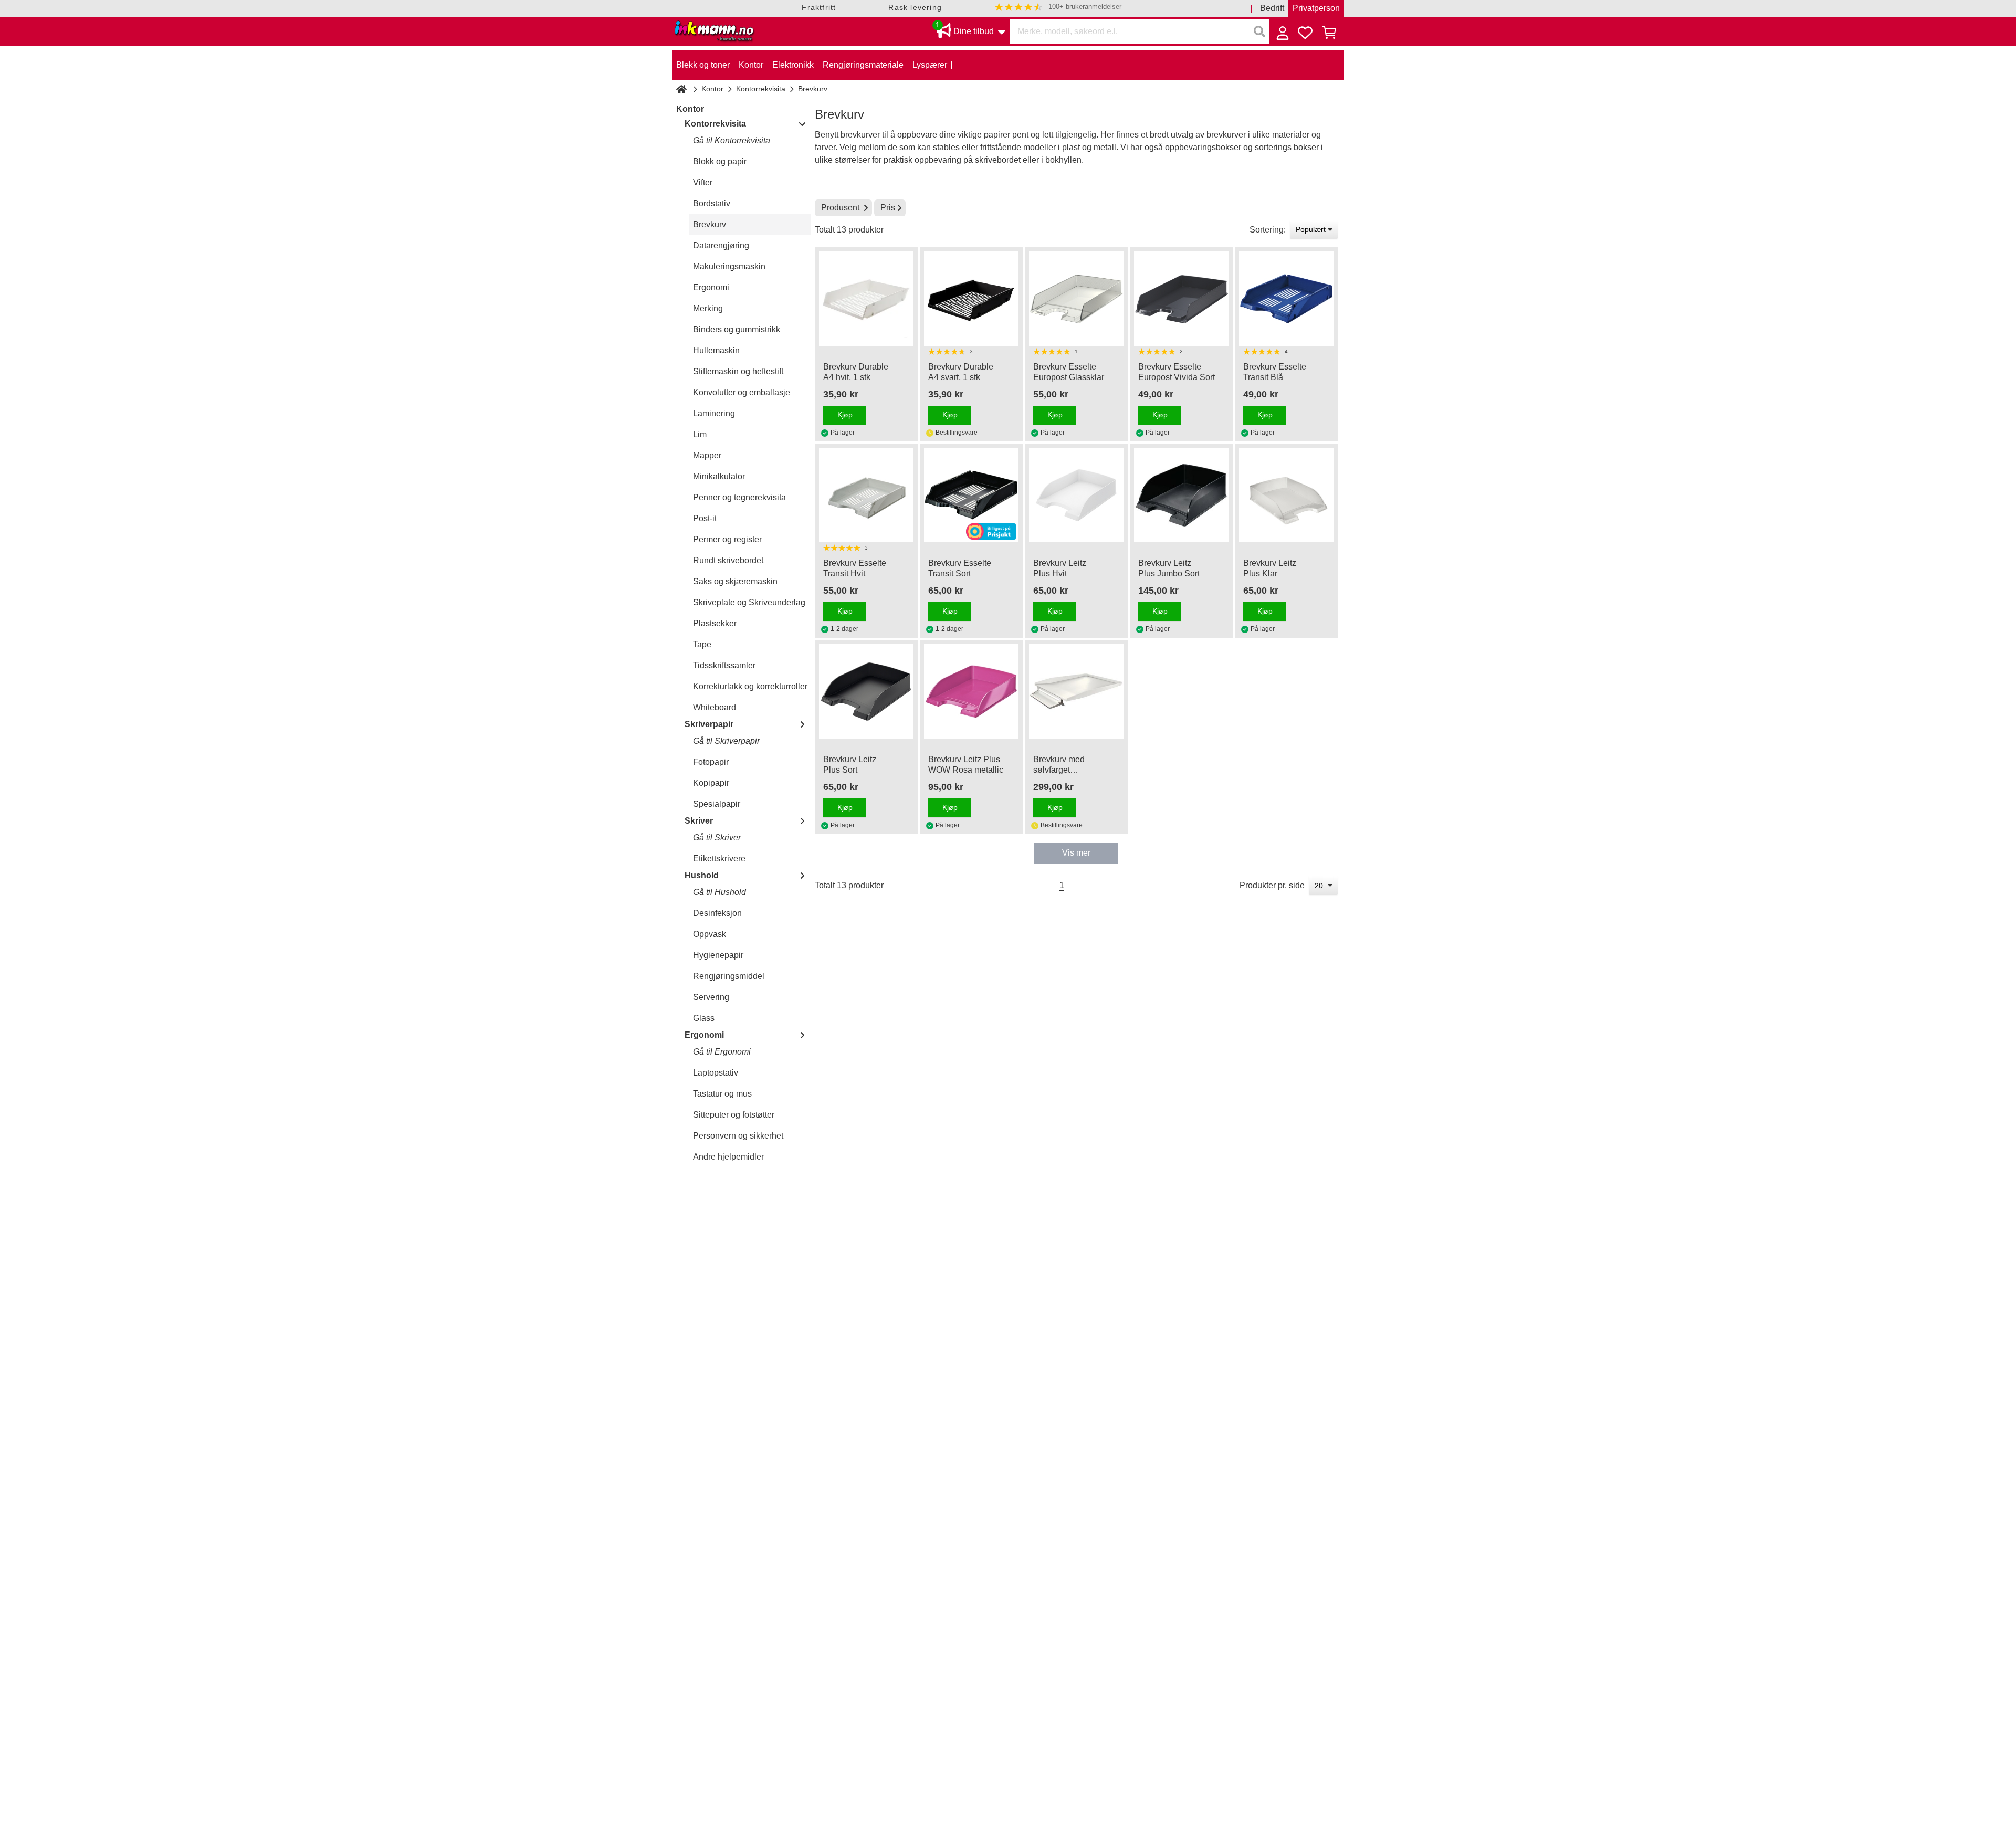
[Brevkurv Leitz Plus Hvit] (1076, 495)
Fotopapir (711, 762)
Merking (708, 308)
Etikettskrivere (719, 859)
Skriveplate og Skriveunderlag (749, 602)
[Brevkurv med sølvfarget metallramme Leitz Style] (1076, 691)
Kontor (712, 89)
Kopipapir (711, 783)
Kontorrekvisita (761, 89)
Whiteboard (715, 707)
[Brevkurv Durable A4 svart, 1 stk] (971, 299)
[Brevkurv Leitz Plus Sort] (866, 691)
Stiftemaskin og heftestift (738, 371)
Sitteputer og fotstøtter (734, 1115)
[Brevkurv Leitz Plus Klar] (1286, 495)
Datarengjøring (721, 245)
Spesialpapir (717, 804)
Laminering (714, 413)
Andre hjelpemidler (728, 1157)
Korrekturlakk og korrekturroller (750, 686)
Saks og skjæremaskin (735, 581)
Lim (700, 434)
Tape (702, 644)
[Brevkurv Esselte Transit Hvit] (866, 495)
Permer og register (727, 539)
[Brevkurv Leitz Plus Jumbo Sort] (1181, 495)
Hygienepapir (718, 955)
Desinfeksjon (717, 913)
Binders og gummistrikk (737, 329)
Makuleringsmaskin (729, 266)
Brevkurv (710, 224)
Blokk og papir (720, 161)
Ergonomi (711, 287)
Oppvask (710, 934)
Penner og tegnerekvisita (739, 497)
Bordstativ (712, 203)
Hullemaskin (716, 350)
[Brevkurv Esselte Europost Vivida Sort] (1181, 299)
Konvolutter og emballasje (742, 392)
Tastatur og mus (722, 1094)
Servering (711, 997)
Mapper (707, 455)
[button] (1058, 7)
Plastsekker (715, 623)
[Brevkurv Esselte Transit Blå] (1286, 299)
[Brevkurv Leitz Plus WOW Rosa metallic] (971, 691)
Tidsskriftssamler (724, 665)
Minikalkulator (719, 476)
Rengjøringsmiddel (729, 976)
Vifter (703, 182)
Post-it (705, 518)
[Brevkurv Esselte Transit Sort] (971, 495)
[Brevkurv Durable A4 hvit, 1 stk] (866, 299)
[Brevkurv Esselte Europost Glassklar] (1076, 299)
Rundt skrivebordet (728, 560)
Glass (704, 1018)
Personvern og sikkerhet (738, 1136)
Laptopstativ (716, 1073)
